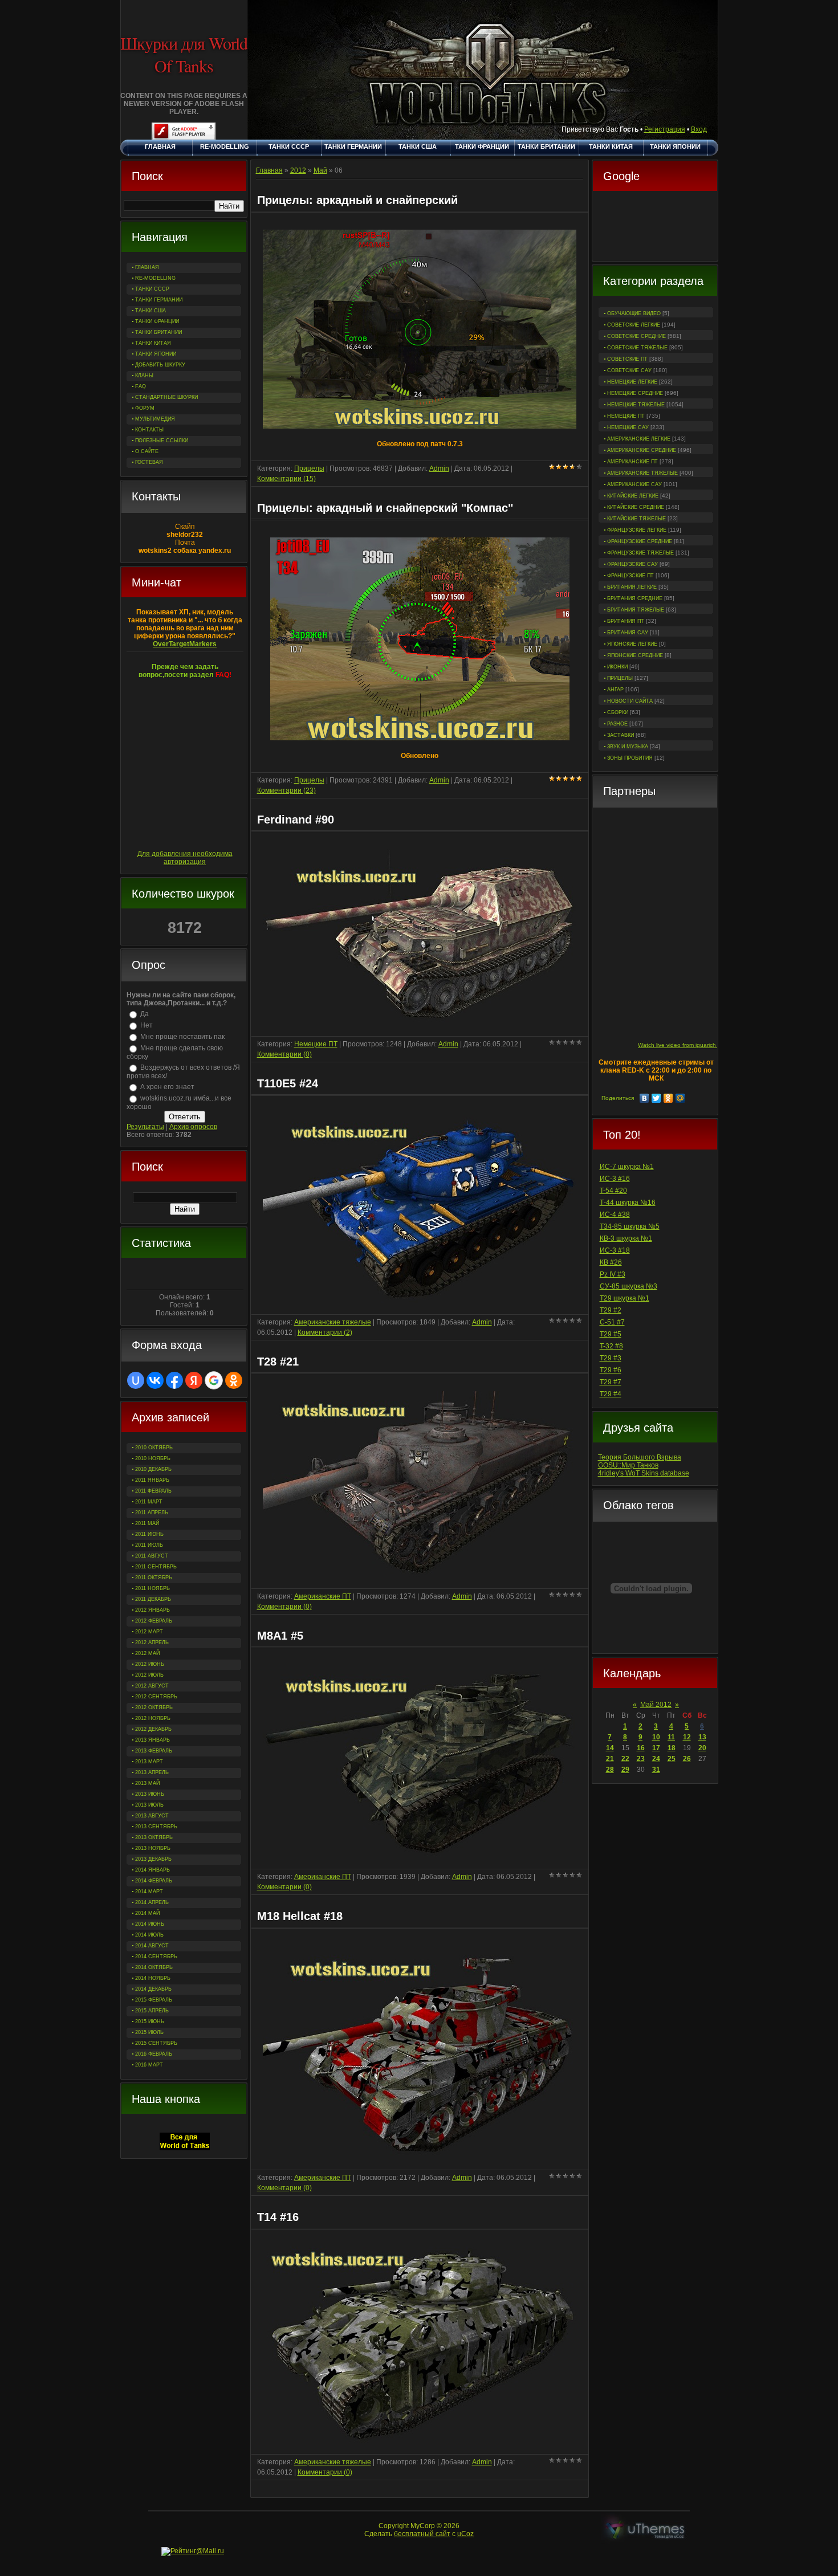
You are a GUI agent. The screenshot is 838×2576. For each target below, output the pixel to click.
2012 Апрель (152, 1642)
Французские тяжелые (640, 553)
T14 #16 (278, 2217)
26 (687, 1759)
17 (656, 1748)
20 (702, 1748)
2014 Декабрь (153, 1989)
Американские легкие (639, 439)
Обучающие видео (634, 313)
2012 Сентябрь (156, 1697)
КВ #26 (611, 1262)
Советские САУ (629, 370)
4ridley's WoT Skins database (644, 1473)
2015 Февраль (154, 2000)
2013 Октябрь (154, 1837)
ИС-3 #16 (615, 1179)
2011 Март (149, 1502)
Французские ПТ (630, 576)
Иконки (617, 667)
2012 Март (149, 1632)
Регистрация (665, 129)
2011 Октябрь (154, 1578)
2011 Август (152, 1556)
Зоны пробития (630, 758)
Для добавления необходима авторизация (185, 858)
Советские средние (636, 336)
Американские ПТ (632, 462)
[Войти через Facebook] (174, 1380)
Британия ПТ (626, 621)
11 (671, 1737)
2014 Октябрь (154, 1967)
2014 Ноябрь (153, 1978)
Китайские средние (636, 507)
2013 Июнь (150, 1794)
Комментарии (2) (325, 1332)
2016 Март (149, 2065)
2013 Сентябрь (156, 1827)
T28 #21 (278, 1362)
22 (625, 1759)
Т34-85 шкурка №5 (630, 1226)
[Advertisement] (655, 227)
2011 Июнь (149, 1534)
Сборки (618, 712)
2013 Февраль (154, 1751)
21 (610, 1759)
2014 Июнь (150, 1924)
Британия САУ (628, 633)
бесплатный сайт (422, 2534)
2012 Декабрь (153, 1729)
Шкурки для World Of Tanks (184, 54)
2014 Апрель (152, 1902)
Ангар (615, 690)
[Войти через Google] (214, 1380)
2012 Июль (149, 1675)
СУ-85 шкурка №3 (628, 1286)
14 (610, 1748)
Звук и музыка (628, 747)
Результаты (145, 1127)
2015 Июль (149, 2032)
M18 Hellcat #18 (300, 1916)
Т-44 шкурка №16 (628, 1203)
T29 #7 (611, 1382)
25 (672, 1759)
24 (656, 1759)
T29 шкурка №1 (625, 1298)
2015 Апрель (152, 2011)
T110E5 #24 (288, 1083)
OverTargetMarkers (185, 644)
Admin (439, 468)
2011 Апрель (152, 1513)
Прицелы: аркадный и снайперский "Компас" (385, 508)
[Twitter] (656, 1098)
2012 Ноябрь (153, 1718)
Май (320, 170)
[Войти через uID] (136, 1380)
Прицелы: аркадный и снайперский (357, 200)
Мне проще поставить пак (182, 1037)
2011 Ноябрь (152, 1588)
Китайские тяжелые (636, 519)
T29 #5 (611, 1334)
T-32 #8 (611, 1346)
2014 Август (152, 1946)
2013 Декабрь (153, 1859)
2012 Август (152, 1686)
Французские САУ (632, 564)
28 (610, 1770)
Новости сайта (630, 701)
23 (641, 1759)
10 (656, 1737)
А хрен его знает (167, 1087)
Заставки (621, 735)
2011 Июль (149, 1545)
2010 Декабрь (153, 1469)
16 (641, 1748)
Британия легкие (632, 587)
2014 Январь (152, 1870)
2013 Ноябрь (153, 1848)
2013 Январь (152, 1740)
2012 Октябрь (154, 1707)
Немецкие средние (635, 393)
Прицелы (620, 678)
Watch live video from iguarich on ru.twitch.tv (696, 1045)
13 (702, 1737)
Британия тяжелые (636, 610)
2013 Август (152, 1816)
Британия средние (635, 598)
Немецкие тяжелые (636, 405)
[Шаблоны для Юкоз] (645, 2530)
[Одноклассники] (668, 1098)
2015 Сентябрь (156, 2043)
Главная (269, 170)
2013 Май (147, 1783)
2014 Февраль (154, 1881)
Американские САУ (634, 484)
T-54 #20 (613, 1191)
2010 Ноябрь (153, 1458)
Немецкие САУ (628, 427)
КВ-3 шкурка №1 (626, 1238)
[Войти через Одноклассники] (234, 1380)
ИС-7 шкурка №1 (627, 1167)
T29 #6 (611, 1370)
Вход (699, 129)
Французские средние (640, 541)
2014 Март (149, 1892)
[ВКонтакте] (644, 1098)
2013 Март (149, 1762)
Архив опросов (193, 1127)
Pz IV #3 (613, 1274)
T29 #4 (611, 1394)
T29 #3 (611, 1358)
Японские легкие (632, 644)
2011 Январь (152, 1480)
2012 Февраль (154, 1621)
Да (145, 1014)
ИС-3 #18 (615, 1250)
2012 (298, 170)
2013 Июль (149, 1805)
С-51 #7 (612, 1322)
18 (672, 1748)
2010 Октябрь (154, 1448)
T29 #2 (611, 1310)
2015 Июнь (150, 2021)
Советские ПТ (627, 359)
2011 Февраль (153, 1491)
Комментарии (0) (284, 1054)
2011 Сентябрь (156, 1567)
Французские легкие (637, 530)
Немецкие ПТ (626, 416)
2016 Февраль (154, 2054)
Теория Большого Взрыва (640, 1457)
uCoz (465, 2534)
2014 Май (147, 1913)
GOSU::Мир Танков (628, 1465)
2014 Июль (149, 1935)
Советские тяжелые (637, 348)
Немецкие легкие (632, 382)
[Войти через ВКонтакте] (155, 1380)
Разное (617, 724)
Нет (147, 1025)
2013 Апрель (152, 1772)
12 (687, 1737)
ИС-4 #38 (615, 1214)
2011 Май (147, 1523)
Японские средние (635, 655)
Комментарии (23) (286, 790)
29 (625, 1770)
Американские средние (642, 450)
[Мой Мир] (680, 1098)
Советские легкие (634, 325)
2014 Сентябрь (156, 1957)
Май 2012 (656, 1705)
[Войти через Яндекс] (194, 1380)
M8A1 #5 (280, 1636)
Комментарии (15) (286, 479)
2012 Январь (152, 1610)
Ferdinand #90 (296, 820)
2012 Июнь (150, 1664)
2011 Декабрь (153, 1599)
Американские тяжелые (642, 473)
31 (656, 1770)
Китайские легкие (633, 496)
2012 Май (147, 1653)
